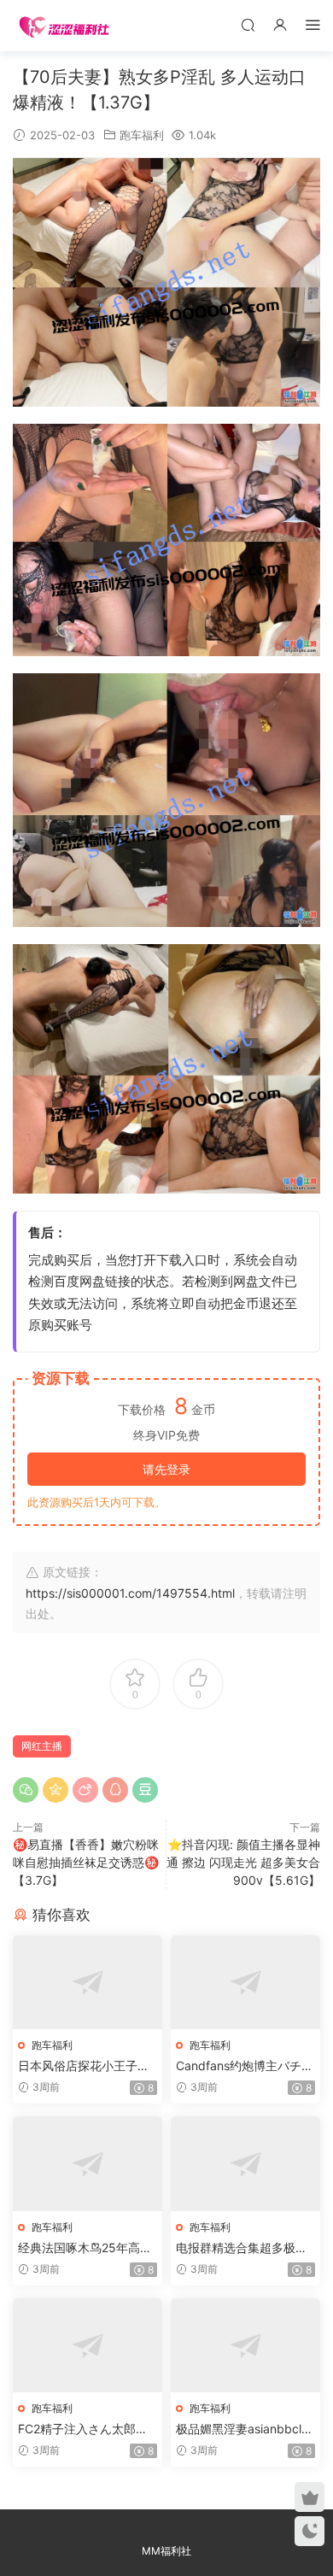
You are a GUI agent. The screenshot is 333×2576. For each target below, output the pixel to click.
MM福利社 (166, 2551)
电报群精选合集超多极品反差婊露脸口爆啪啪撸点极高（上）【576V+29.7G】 (242, 2248)
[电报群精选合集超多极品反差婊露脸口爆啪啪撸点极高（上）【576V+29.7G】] (245, 2164)
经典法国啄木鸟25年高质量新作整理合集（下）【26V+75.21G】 (87, 2248)
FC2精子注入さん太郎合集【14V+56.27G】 (83, 2429)
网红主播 (42, 1746)
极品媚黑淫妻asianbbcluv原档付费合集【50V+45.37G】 (245, 2429)
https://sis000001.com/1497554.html (130, 1593)
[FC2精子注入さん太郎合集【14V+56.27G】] (88, 2346)
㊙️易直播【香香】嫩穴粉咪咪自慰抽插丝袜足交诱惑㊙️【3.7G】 (86, 1862)
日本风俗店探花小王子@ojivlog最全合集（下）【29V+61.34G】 (88, 2066)
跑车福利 (142, 135)
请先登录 (166, 1469)
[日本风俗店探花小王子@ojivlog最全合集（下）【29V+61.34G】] (88, 1983)
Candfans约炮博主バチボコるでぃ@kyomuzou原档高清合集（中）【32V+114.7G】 (245, 2066)
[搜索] (248, 24)
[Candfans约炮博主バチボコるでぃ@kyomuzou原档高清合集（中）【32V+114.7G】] (245, 1983)
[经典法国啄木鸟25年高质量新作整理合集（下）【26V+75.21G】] (88, 2164)
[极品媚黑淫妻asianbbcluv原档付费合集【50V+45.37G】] (245, 2346)
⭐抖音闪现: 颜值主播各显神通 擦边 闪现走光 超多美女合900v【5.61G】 (243, 1862)
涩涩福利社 (64, 26)
